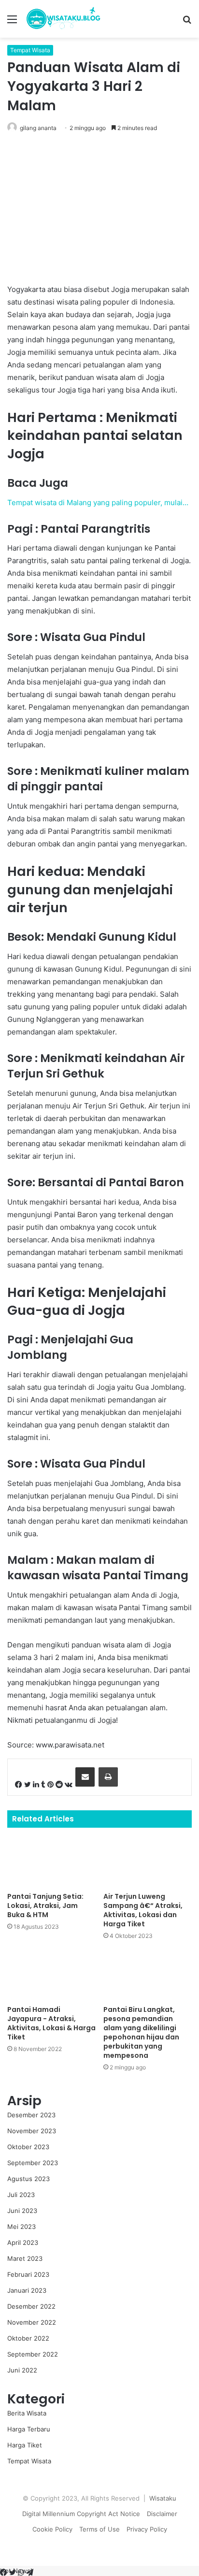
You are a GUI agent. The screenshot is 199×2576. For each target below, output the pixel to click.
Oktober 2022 (28, 2338)
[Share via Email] (85, 1777)
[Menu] (12, 22)
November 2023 (32, 2131)
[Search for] (187, 22)
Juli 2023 (21, 2195)
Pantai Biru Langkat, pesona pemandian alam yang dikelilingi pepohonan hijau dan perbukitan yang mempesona (141, 2032)
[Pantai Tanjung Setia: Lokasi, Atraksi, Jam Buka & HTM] (51, 1862)
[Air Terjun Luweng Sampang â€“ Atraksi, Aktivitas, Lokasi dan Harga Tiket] (148, 1862)
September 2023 (33, 2163)
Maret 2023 (25, 2258)
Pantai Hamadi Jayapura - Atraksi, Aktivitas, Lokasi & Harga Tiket (51, 2023)
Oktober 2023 (28, 2147)
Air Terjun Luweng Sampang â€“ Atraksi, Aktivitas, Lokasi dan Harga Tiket (143, 1910)
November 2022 (32, 2322)
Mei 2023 (21, 2227)
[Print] (108, 1777)
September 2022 (33, 2354)
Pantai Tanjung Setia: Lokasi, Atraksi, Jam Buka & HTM (45, 1906)
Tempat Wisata (30, 50)
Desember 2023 (31, 2115)
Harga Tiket (25, 2445)
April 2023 (23, 2242)
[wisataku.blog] (63, 19)
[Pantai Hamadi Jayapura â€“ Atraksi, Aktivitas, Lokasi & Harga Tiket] (51, 1975)
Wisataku (163, 2498)
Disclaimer (162, 2514)
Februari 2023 (28, 2274)
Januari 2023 (27, 2290)
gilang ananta (38, 128)
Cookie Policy (52, 2529)
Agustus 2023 (28, 2179)
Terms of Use (99, 2529)
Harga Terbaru (29, 2429)
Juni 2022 (22, 2370)
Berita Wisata (27, 2413)
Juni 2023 (22, 2211)
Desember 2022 (31, 2306)
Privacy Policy (147, 2529)
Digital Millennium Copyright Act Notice (81, 2514)
